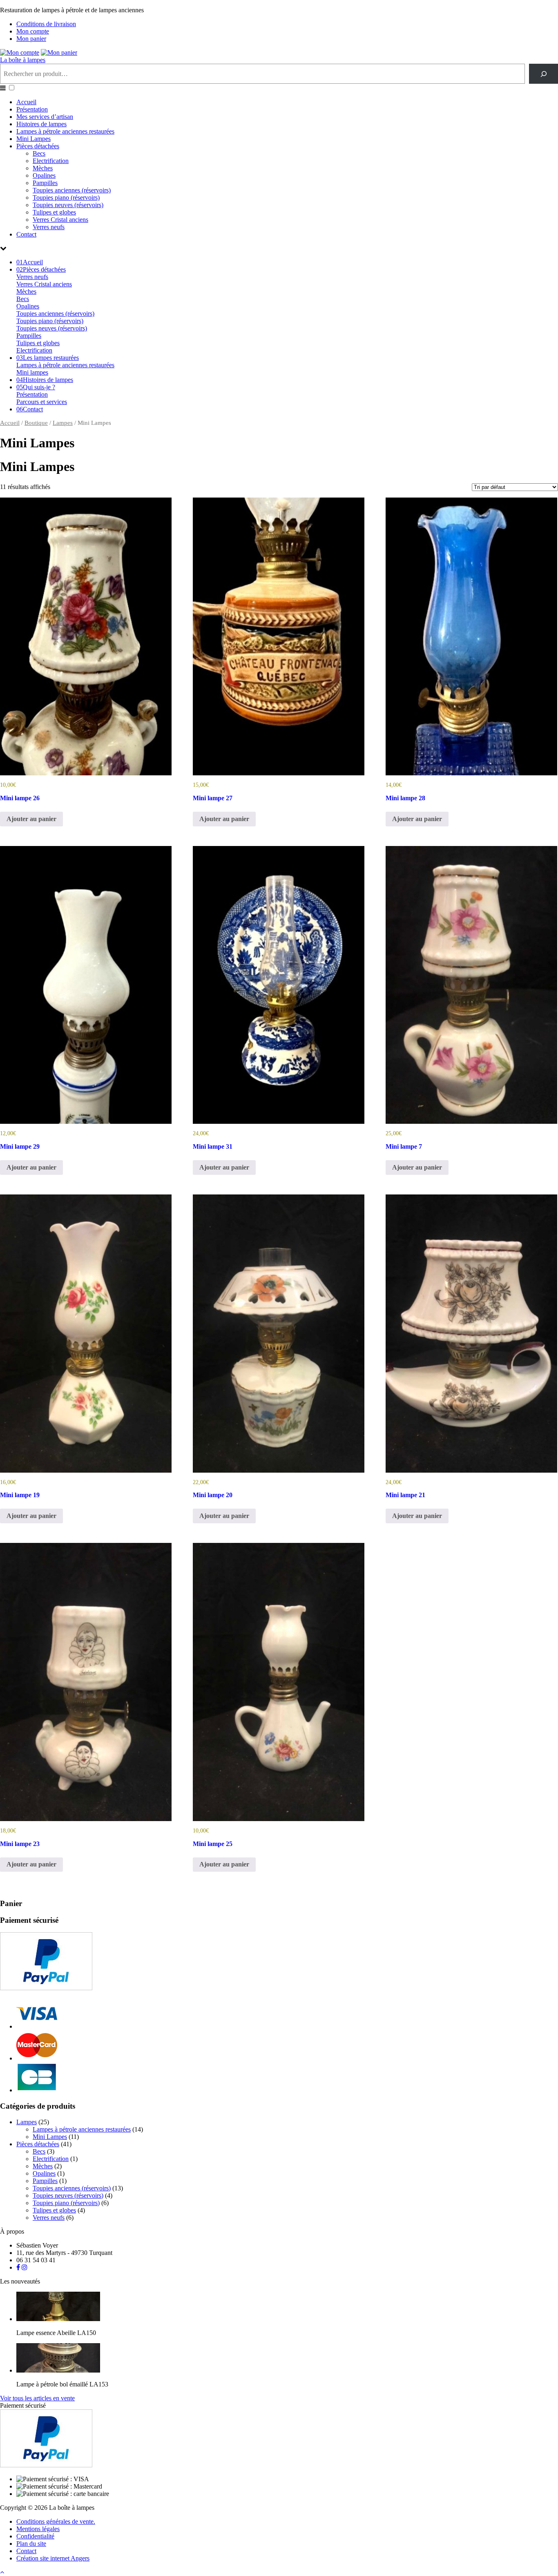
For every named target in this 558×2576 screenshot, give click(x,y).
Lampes (63, 423)
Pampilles (45, 183)
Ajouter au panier (31, 819)
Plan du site (31, 2544)
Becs (39, 153)
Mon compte (33, 31)
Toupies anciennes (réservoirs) (72, 190)
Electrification (51, 161)
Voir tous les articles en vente (37, 2398)
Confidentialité (35, 2536)
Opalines (44, 175)
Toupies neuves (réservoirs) (68, 205)
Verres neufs (49, 227)
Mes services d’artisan (45, 117)
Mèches (43, 168)
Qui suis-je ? (36, 387)
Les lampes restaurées (48, 358)
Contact (26, 234)
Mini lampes (32, 372)
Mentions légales (38, 2529)
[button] (12, 88)
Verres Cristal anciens (60, 220)
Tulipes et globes (54, 212)
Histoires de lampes (41, 124)
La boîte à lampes (23, 60)
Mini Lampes (33, 139)
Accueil (26, 102)
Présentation (32, 109)
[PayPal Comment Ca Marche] (46, 1988)
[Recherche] (543, 74)
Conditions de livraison (46, 24)
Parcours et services (42, 402)
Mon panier (31, 39)
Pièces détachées (38, 146)
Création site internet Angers (53, 2558)
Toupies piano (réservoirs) (66, 198)
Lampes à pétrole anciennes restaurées (65, 131)
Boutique (36, 423)
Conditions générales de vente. (56, 2521)
